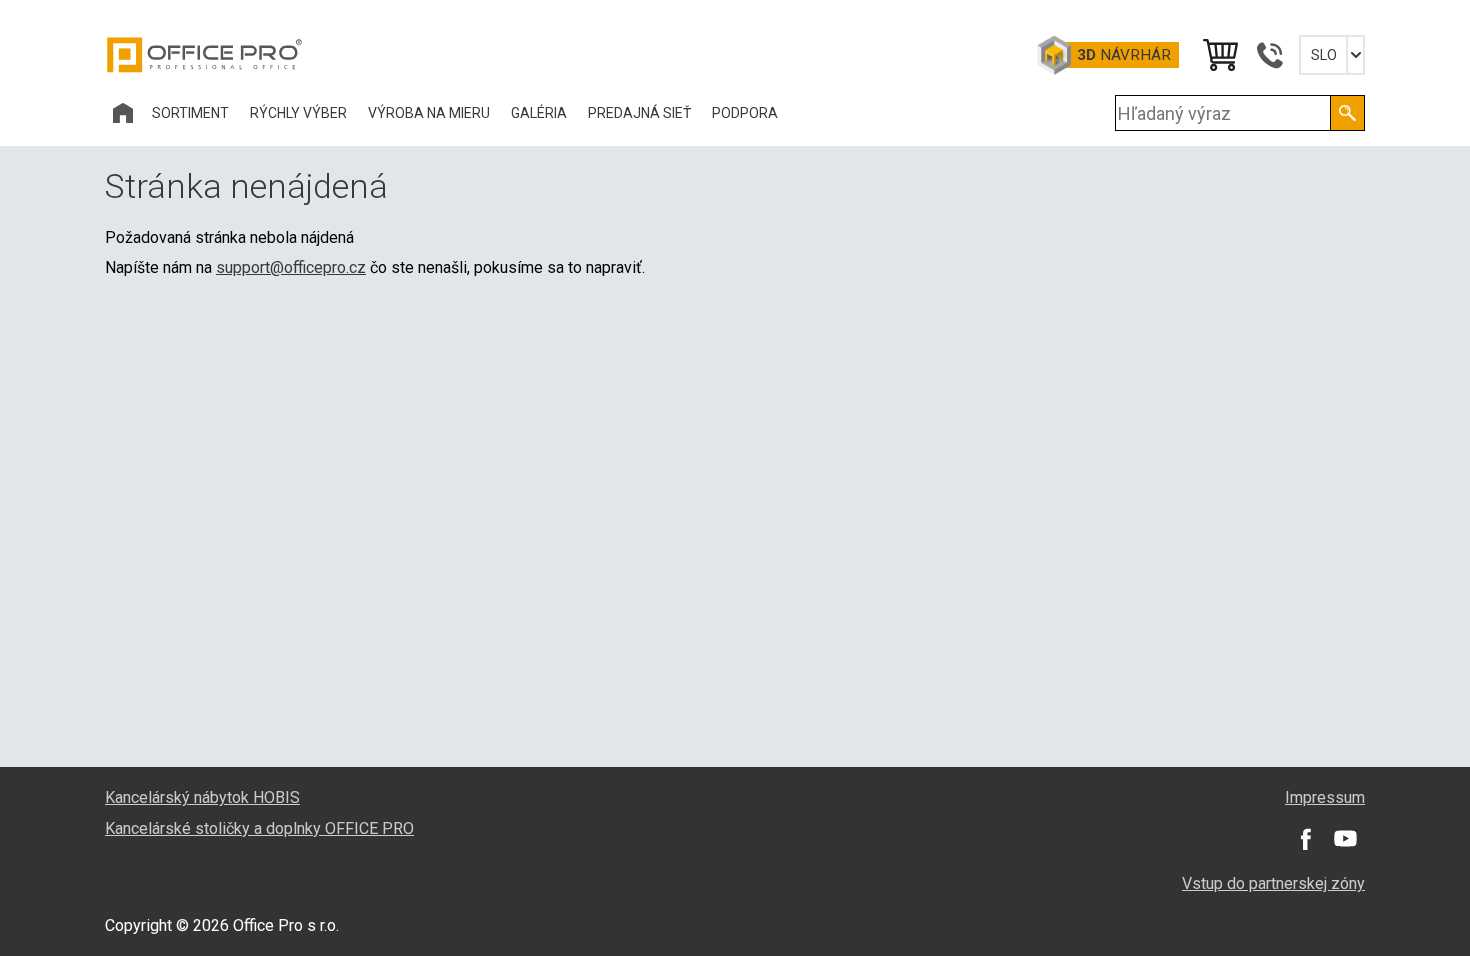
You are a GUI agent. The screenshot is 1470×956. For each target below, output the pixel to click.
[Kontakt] (1269, 55)
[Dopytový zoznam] (1219, 55)
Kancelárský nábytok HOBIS (202, 797)
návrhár (1124, 55)
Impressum (1325, 797)
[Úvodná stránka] (123, 113)
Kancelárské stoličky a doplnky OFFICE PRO (259, 828)
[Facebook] (1305, 839)
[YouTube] (1345, 839)
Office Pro (205, 55)
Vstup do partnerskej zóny (1273, 883)
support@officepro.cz (291, 267)
